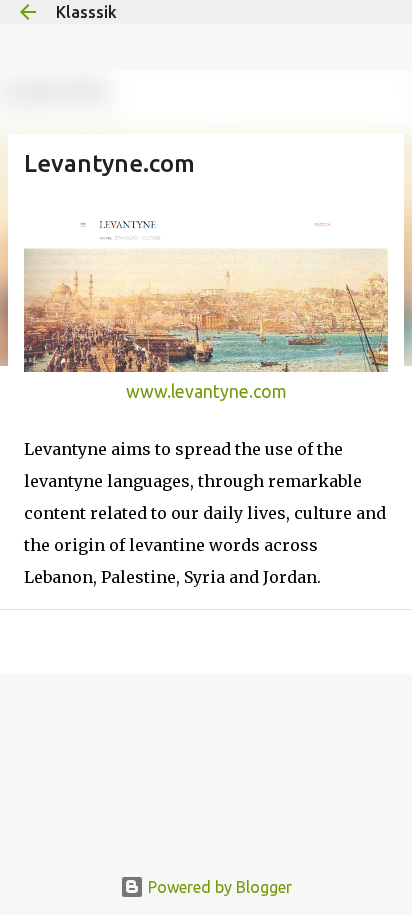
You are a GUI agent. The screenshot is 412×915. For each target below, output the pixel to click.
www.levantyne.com (206, 391)
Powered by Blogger (218, 887)
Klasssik (86, 12)
